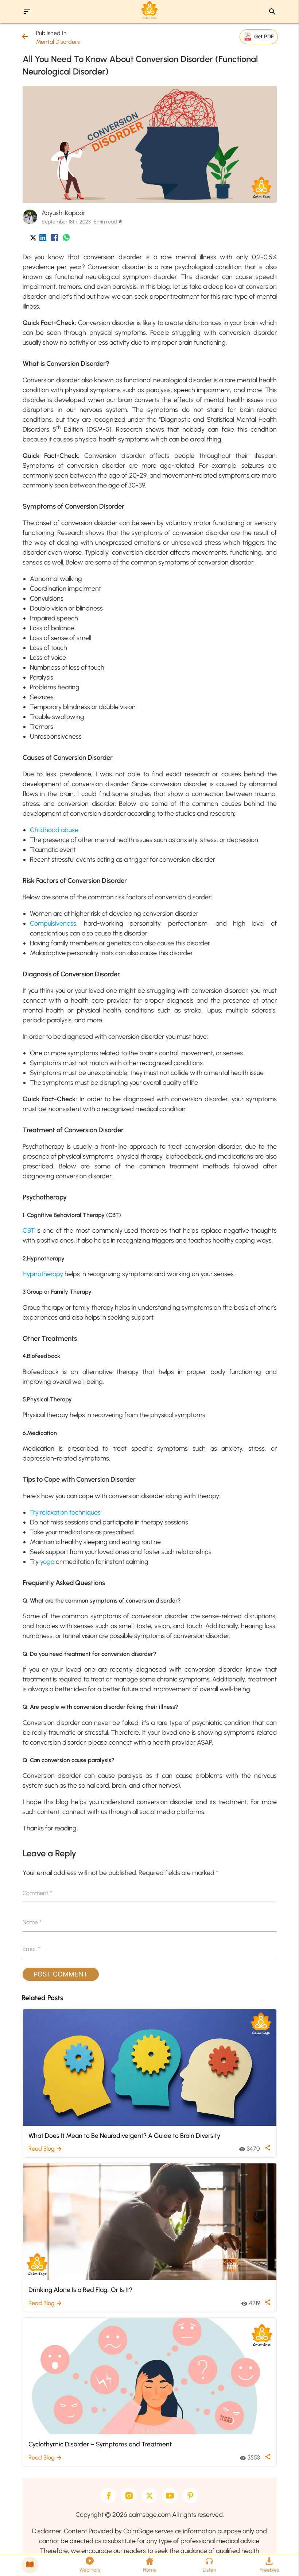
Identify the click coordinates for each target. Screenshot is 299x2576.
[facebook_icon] (55, 239)
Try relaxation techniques (65, 1512)
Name (32, 1922)
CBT (29, 1230)
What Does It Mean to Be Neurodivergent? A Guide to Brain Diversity (124, 2135)
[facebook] (109, 2496)
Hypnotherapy (43, 1274)
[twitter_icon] (33, 239)
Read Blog (45, 2149)
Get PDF (264, 36)
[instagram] (129, 2496)
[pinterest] (190, 2496)
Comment (37, 1893)
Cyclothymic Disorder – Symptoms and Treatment (100, 2444)
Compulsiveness (53, 923)
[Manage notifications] (282, 2560)
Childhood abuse (54, 830)
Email (31, 1949)
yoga (47, 1562)
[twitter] (149, 2496)
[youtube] (170, 2496)
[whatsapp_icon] (66, 239)
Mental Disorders (58, 42)
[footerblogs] (30, 2565)
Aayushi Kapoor (63, 213)
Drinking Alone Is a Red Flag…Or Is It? (80, 2290)
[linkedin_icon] (43, 239)
